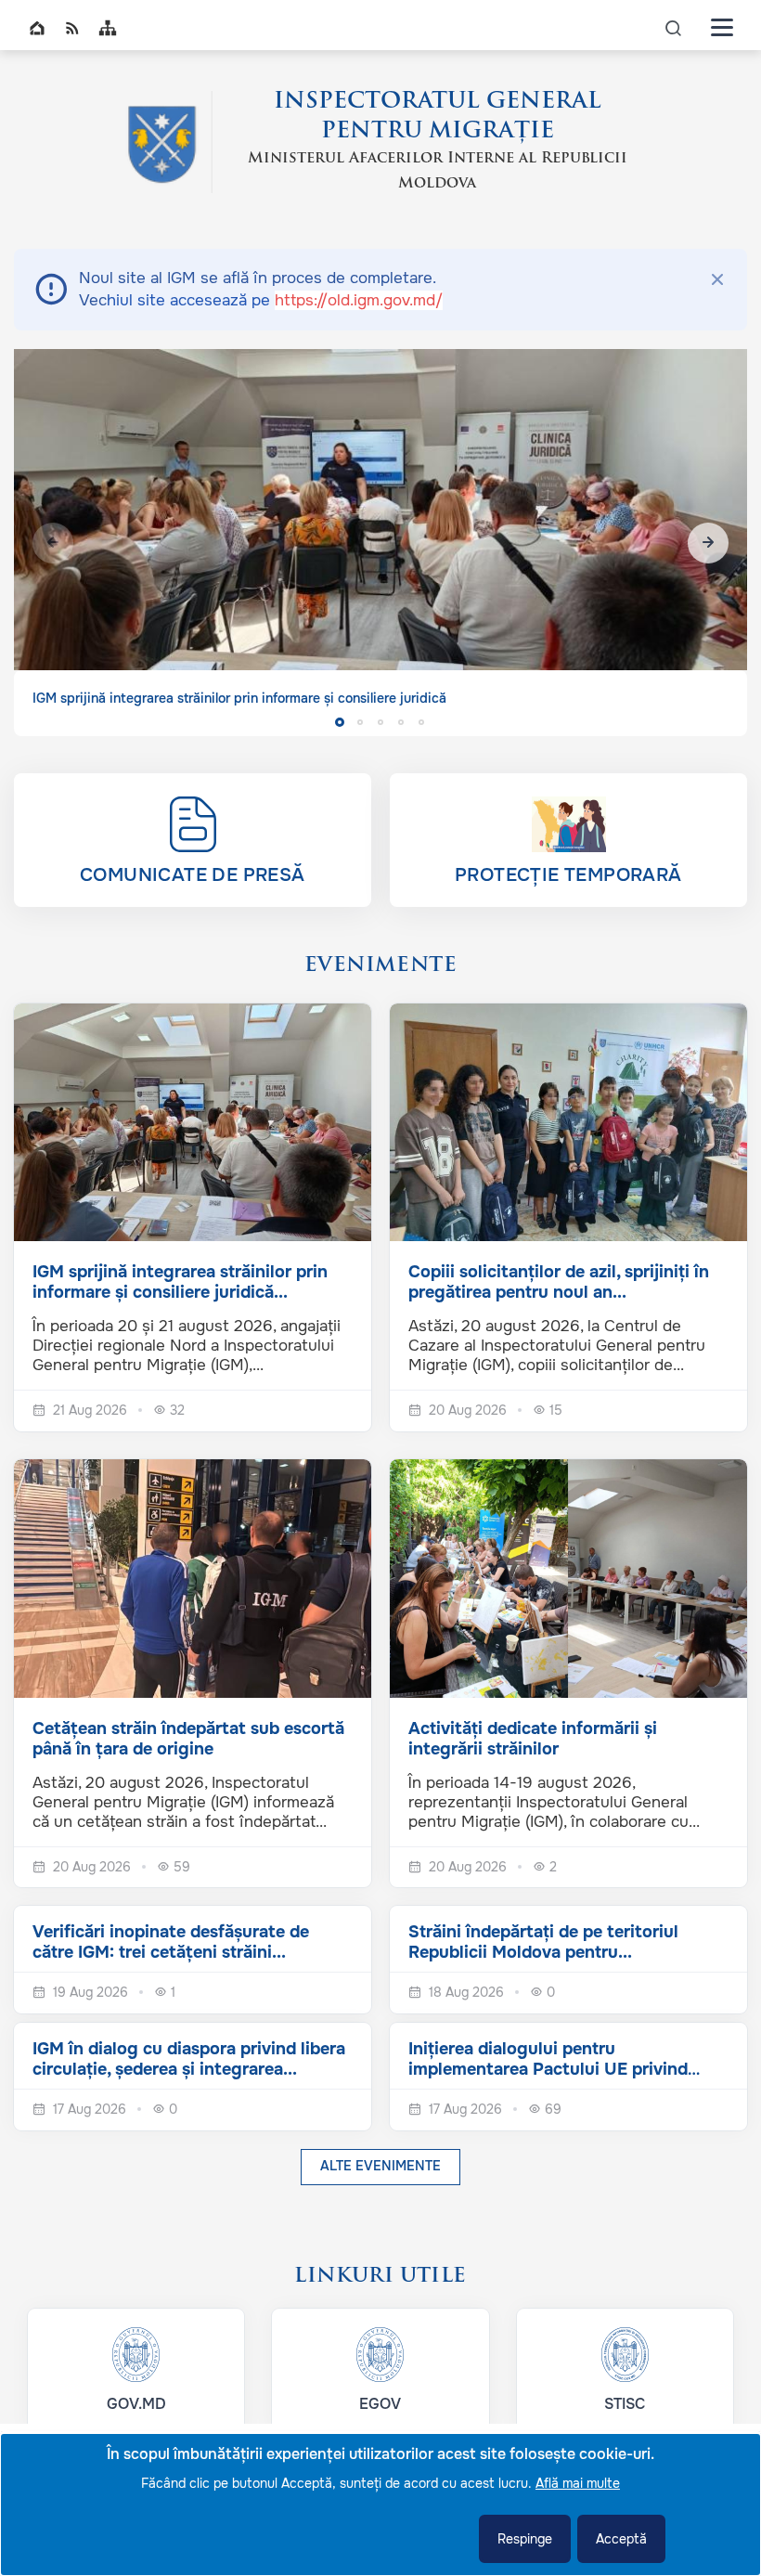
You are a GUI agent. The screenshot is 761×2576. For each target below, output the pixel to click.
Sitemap (108, 28)
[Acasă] (161, 142)
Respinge (525, 2539)
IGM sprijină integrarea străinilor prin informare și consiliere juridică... (180, 1282)
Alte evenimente (380, 2166)
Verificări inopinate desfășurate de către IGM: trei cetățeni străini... (171, 1942)
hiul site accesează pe (275, 300)
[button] (708, 543)
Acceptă (621, 2539)
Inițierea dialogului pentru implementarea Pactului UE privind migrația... (548, 2069)
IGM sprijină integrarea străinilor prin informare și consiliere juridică (239, 698)
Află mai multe (578, 2483)
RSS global (72, 28)
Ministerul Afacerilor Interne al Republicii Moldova (438, 171)
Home (37, 28)
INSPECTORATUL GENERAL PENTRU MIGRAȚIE (438, 117)
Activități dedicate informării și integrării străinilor (533, 1739)
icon (674, 27)
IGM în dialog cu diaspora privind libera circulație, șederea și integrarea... (189, 2059)
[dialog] (380, 2505)
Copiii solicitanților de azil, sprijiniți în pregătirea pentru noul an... (559, 1282)
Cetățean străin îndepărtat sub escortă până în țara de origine (188, 1739)
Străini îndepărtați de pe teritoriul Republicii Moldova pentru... (543, 1942)
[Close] (717, 279)
